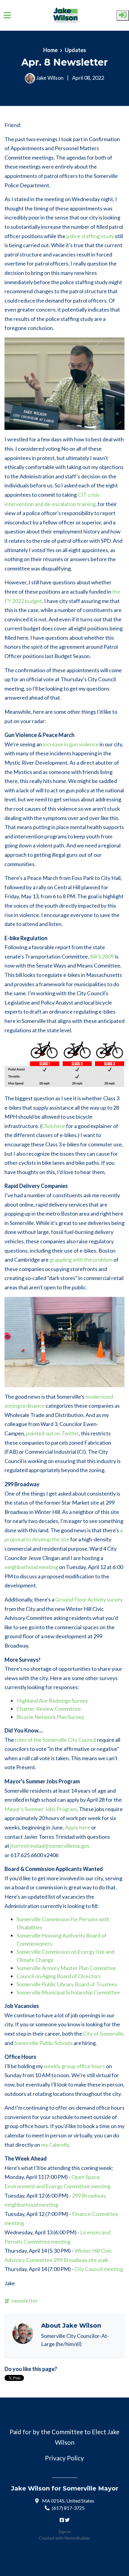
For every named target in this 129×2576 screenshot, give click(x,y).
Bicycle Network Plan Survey (50, 1717)
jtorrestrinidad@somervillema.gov (50, 1846)
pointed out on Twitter (52, 1433)
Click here (53, 1126)
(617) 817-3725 (68, 2508)
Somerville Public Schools (43, 2043)
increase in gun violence (71, 744)
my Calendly (55, 2145)
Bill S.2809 (102, 956)
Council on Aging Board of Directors (59, 1976)
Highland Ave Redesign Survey (52, 1701)
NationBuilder (77, 2538)
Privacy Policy (64, 2458)
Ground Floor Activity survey (89, 1599)
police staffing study (90, 236)
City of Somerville (103, 2034)
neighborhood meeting (31, 1567)
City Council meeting (99, 2269)
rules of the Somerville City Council (55, 1740)
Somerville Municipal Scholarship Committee (68, 1992)
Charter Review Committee (49, 1709)
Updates (75, 50)
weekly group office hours (74, 2066)
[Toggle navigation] (7, 15)
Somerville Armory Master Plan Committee (66, 1968)
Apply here (78, 1827)
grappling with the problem (81, 1260)
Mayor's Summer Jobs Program (41, 1809)
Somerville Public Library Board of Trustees (67, 1984)
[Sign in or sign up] (123, 16)
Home (50, 50)
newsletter (25, 2301)
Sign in (65, 2532)
